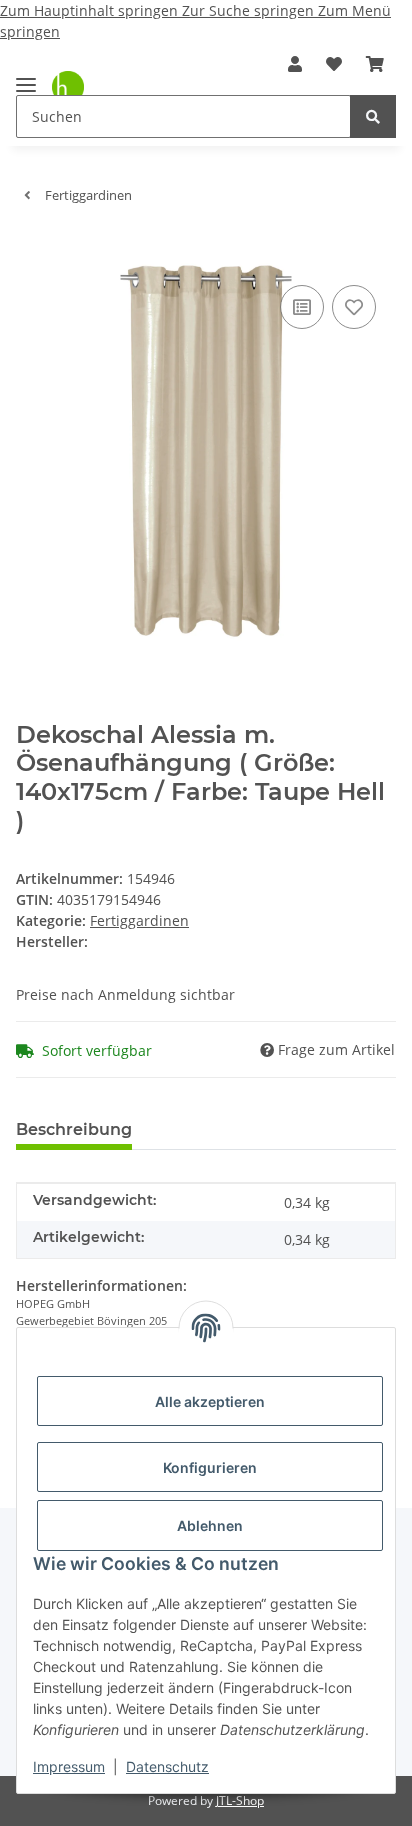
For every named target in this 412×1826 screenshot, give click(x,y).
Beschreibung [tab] (74, 1129)
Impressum (69, 1766)
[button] (295, 64)
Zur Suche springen (250, 10)
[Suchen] (373, 116)
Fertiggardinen (139, 920)
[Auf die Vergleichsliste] (302, 307)
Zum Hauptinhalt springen (91, 10)
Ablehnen (210, 1525)
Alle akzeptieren (210, 1401)
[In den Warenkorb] (32, 250)
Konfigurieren (210, 1467)
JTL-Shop (240, 1800)
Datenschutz (167, 1766)
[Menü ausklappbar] (26, 76)
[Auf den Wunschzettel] (354, 307)
